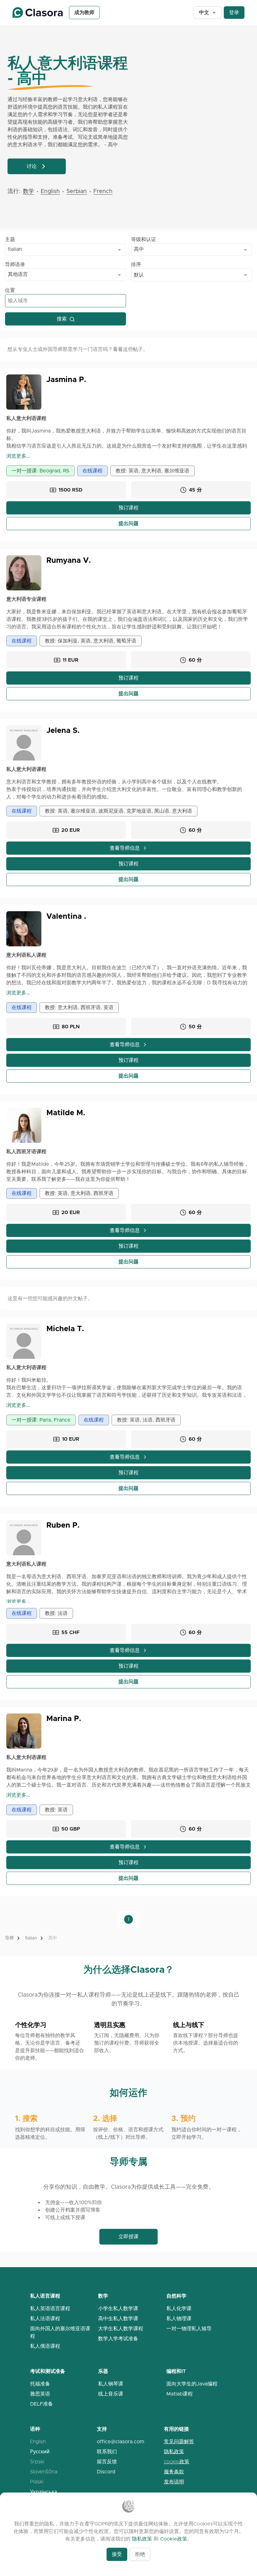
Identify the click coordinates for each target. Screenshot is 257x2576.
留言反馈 (107, 2462)
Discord (106, 2472)
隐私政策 (174, 2452)
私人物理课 (179, 2318)
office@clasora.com (121, 2442)
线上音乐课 (111, 2394)
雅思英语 (40, 2394)
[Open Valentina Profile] (24, 929)
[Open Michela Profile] (24, 1341)
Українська (44, 2492)
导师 (9, 1938)
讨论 (32, 166)
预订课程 (128, 508)
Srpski (37, 2462)
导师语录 (15, 264)
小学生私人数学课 (118, 2308)
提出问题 (128, 523)
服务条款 (174, 2472)
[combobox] (66, 250)
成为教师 (84, 12)
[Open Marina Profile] (24, 1731)
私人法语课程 (45, 2318)
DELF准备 (42, 2404)
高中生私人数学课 (118, 2318)
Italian (31, 1938)
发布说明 (174, 2482)
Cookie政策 (174, 2539)
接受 (117, 2554)
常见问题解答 (179, 2442)
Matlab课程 (180, 2394)
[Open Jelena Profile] (24, 743)
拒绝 (140, 2554)
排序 (136, 264)
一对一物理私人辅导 (189, 2329)
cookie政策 (177, 2462)
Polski (37, 2482)
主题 (10, 239)
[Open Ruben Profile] (24, 1538)
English (38, 2442)
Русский (40, 2452)
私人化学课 (179, 2308)
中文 (204, 12)
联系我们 (107, 2452)
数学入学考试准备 (118, 2339)
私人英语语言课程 (50, 2308)
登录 (234, 12)
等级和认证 (144, 239)
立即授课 (128, 2237)
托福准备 (40, 2384)
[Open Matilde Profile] (24, 1125)
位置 (10, 290)
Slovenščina (44, 2472)
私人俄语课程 (45, 2346)
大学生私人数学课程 (121, 2329)
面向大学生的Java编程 (192, 2384)
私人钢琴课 (111, 2384)
